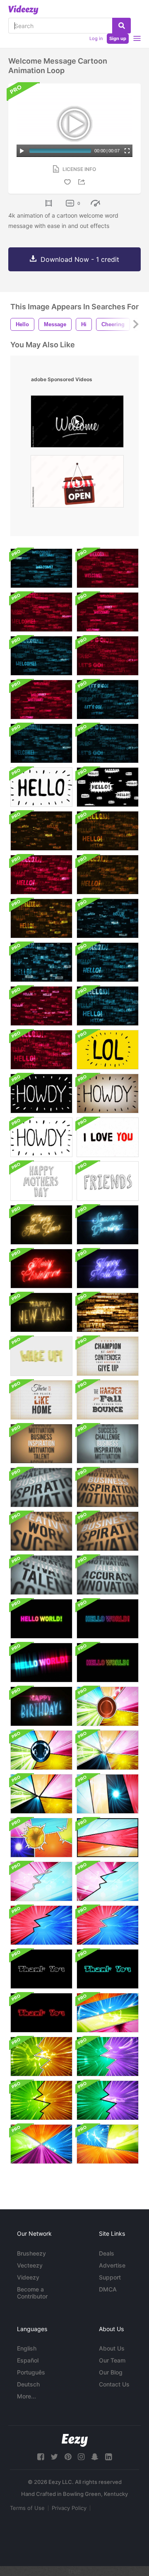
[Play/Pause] (22, 151)
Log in (96, 38)
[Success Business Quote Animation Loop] (41, 1444)
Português (31, 2372)
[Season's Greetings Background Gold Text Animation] (108, 1225)
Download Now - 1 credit (80, 259)
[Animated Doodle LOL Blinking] (108, 1050)
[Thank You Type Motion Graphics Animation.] (41, 1969)
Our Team (112, 2360)
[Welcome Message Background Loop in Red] (108, 612)
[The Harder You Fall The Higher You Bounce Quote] (108, 1400)
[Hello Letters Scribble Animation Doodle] (41, 787)
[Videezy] (23, 10)
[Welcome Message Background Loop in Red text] (108, 568)
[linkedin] (108, 2457)
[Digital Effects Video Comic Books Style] (108, 2144)
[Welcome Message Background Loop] (41, 568)
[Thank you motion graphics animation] (108, 1969)
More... (26, 2396)
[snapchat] (95, 2457)
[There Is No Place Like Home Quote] (41, 1400)
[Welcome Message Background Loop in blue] (41, 743)
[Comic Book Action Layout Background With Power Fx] (108, 1706)
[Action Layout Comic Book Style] (41, 2144)
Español (28, 2360)
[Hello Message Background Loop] (41, 831)
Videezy (28, 2277)
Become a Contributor (32, 2293)
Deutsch (28, 2384)
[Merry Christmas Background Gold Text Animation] (41, 1269)
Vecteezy (30, 2265)
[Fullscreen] (127, 151)
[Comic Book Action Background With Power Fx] (41, 1838)
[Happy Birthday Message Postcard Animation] (41, 1706)
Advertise (112, 2265)
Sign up (118, 38)
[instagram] (81, 2457)
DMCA (108, 2289)
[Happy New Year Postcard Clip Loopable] (108, 1312)
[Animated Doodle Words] (108, 1181)
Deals (107, 2253)
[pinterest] (68, 2457)
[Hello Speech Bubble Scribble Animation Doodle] (108, 787)
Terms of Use (27, 2508)
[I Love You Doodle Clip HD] (108, 1137)
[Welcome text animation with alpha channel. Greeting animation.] (77, 423)
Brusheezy (31, 2253)
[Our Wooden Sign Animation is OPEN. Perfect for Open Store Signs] (77, 483)
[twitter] (54, 2457)
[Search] (121, 26)
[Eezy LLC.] (75, 2440)
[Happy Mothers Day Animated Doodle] (41, 1181)
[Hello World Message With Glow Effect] (41, 1619)
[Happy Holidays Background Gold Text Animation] (108, 1269)
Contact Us (114, 2384)
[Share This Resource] (83, 182)
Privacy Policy (69, 2508)
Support (110, 2277)
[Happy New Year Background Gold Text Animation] (41, 1225)
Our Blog (111, 2372)
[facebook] (41, 2457)
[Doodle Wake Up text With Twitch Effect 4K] (41, 1356)
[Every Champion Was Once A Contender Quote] (108, 1356)
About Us (112, 2348)
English (27, 2348)
